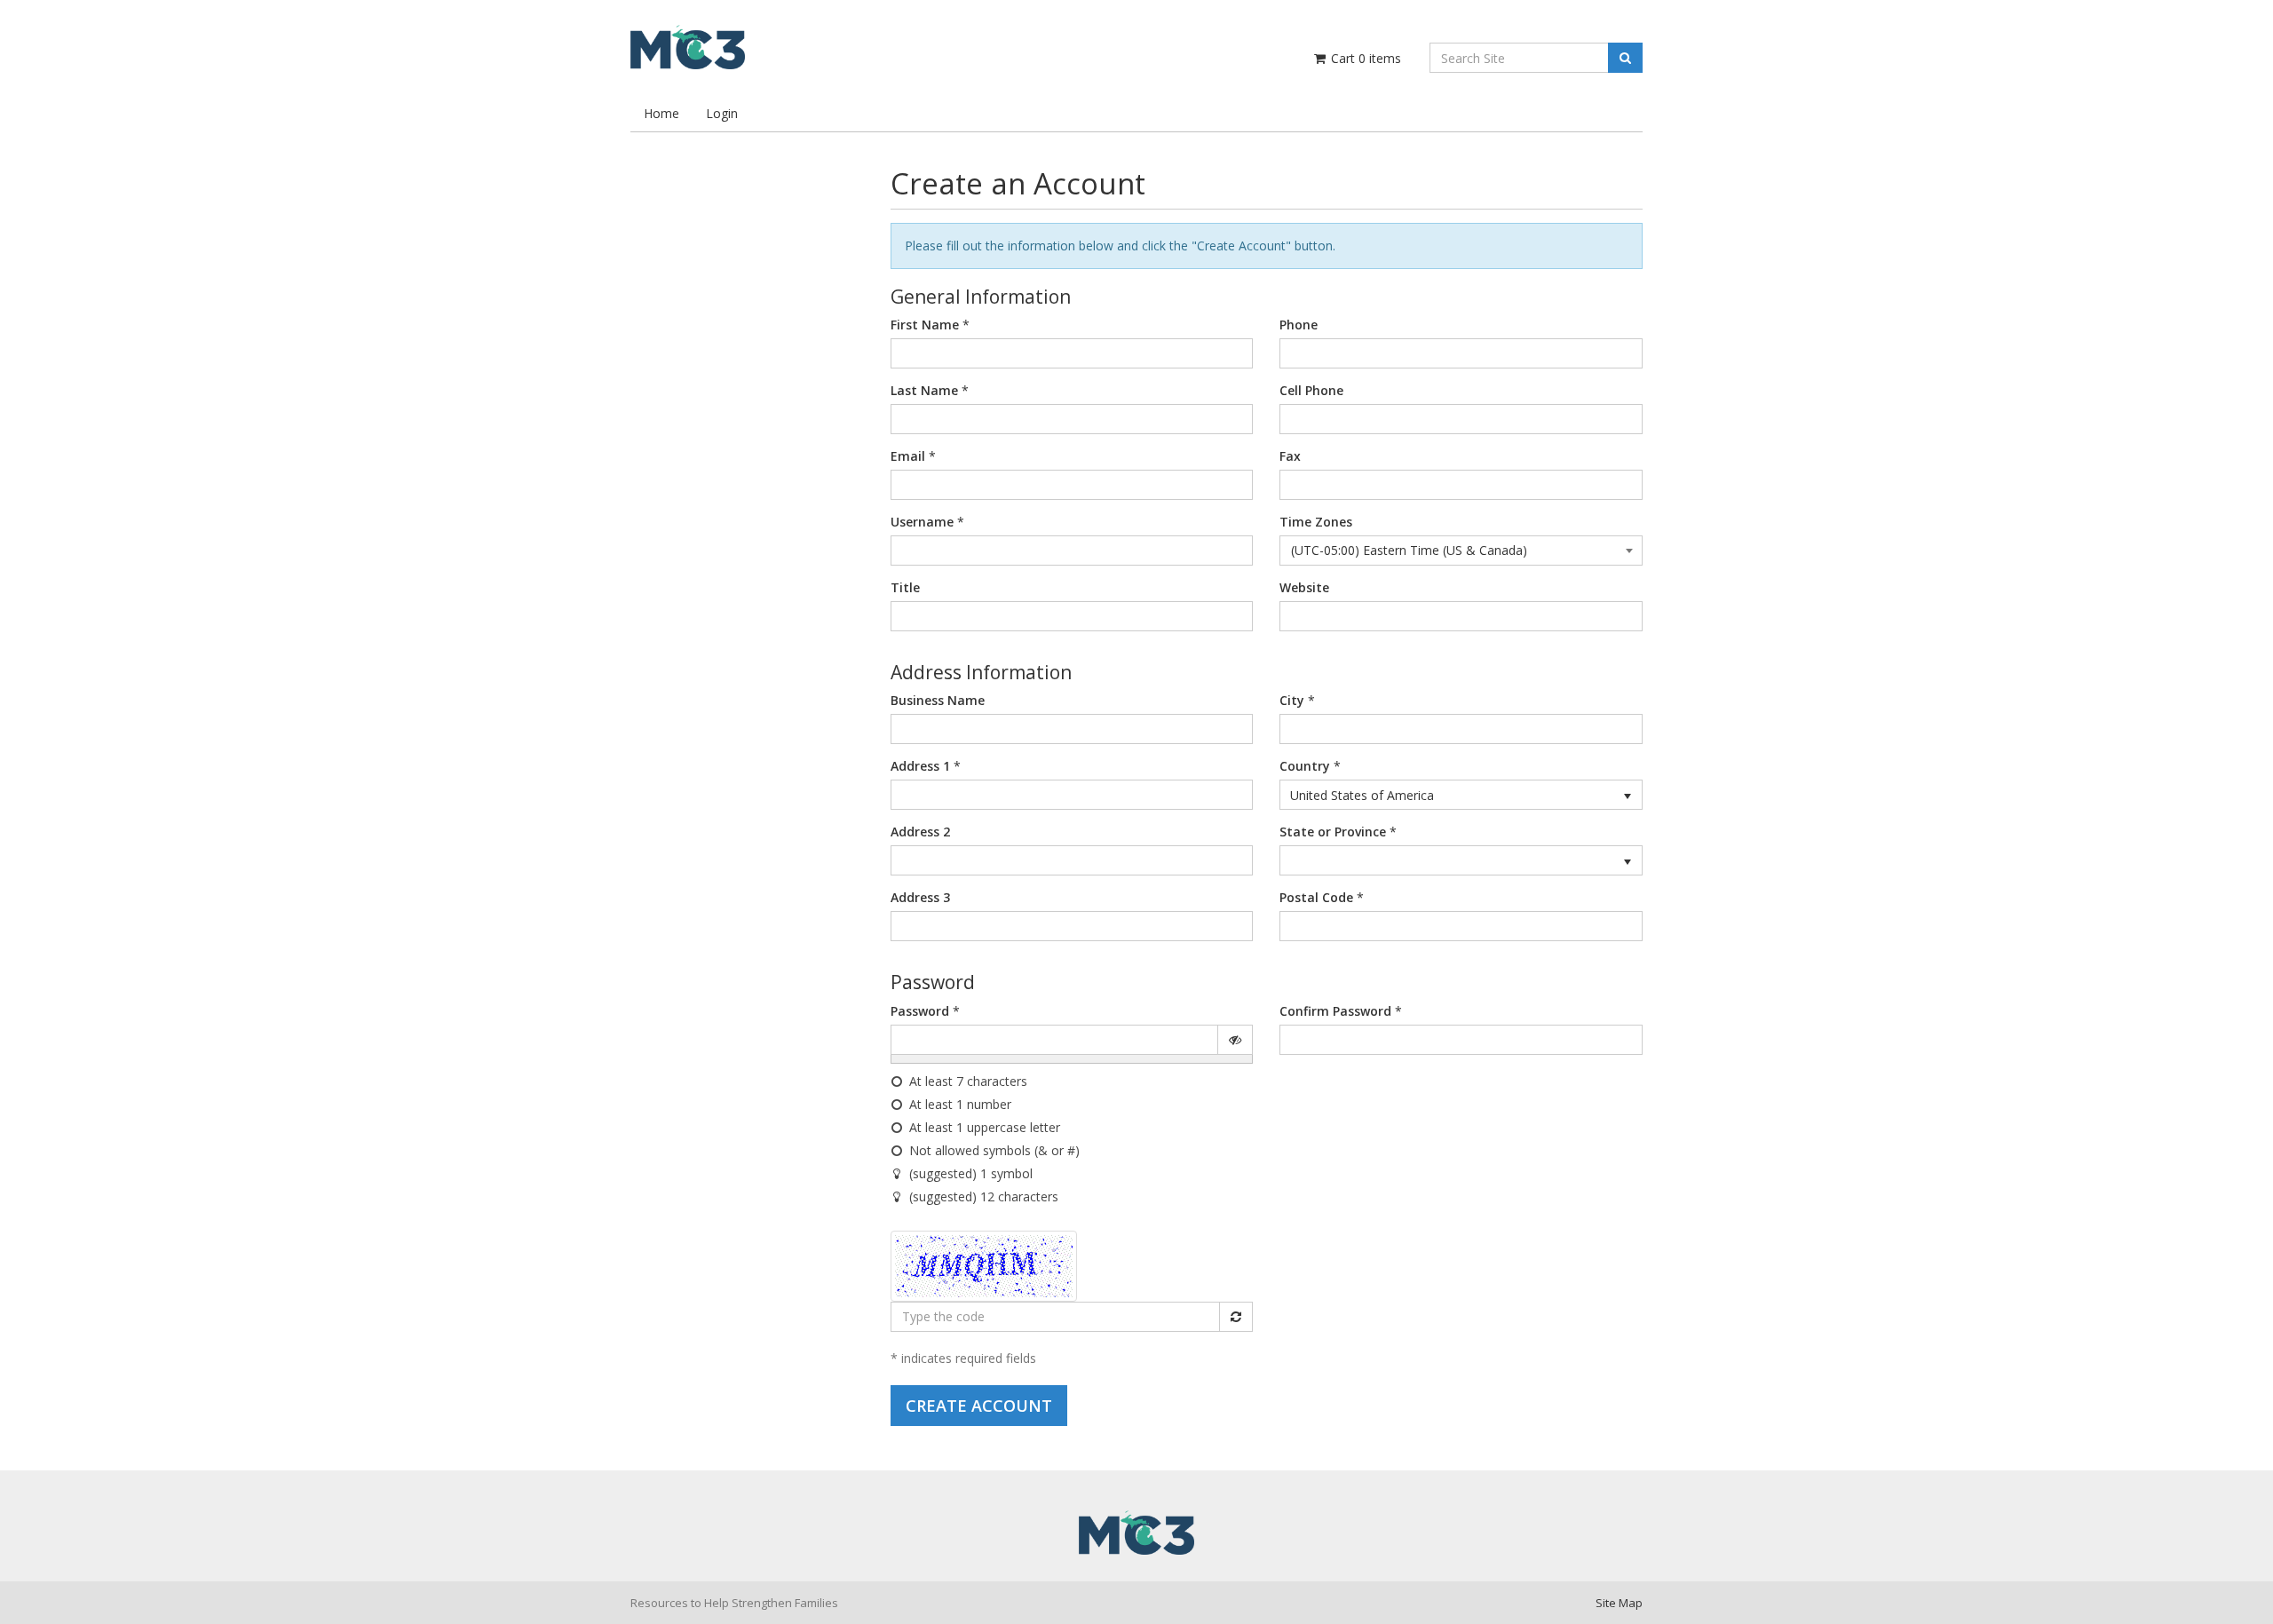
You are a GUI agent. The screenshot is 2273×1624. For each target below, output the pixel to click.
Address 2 (920, 832)
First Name (925, 325)
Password (920, 1011)
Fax (1290, 456)
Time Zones (1316, 522)
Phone (1299, 325)
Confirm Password (1335, 1011)
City (1292, 700)
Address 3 (920, 897)
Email (908, 456)
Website (1304, 587)
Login (722, 113)
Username (922, 522)
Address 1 (920, 766)
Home (661, 113)
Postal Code (1316, 897)
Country (1305, 766)
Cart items (1364, 58)
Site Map (1619, 1603)
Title (905, 587)
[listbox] (1461, 795)
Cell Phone (1311, 390)
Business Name (938, 700)
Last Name (924, 390)
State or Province (1333, 832)
